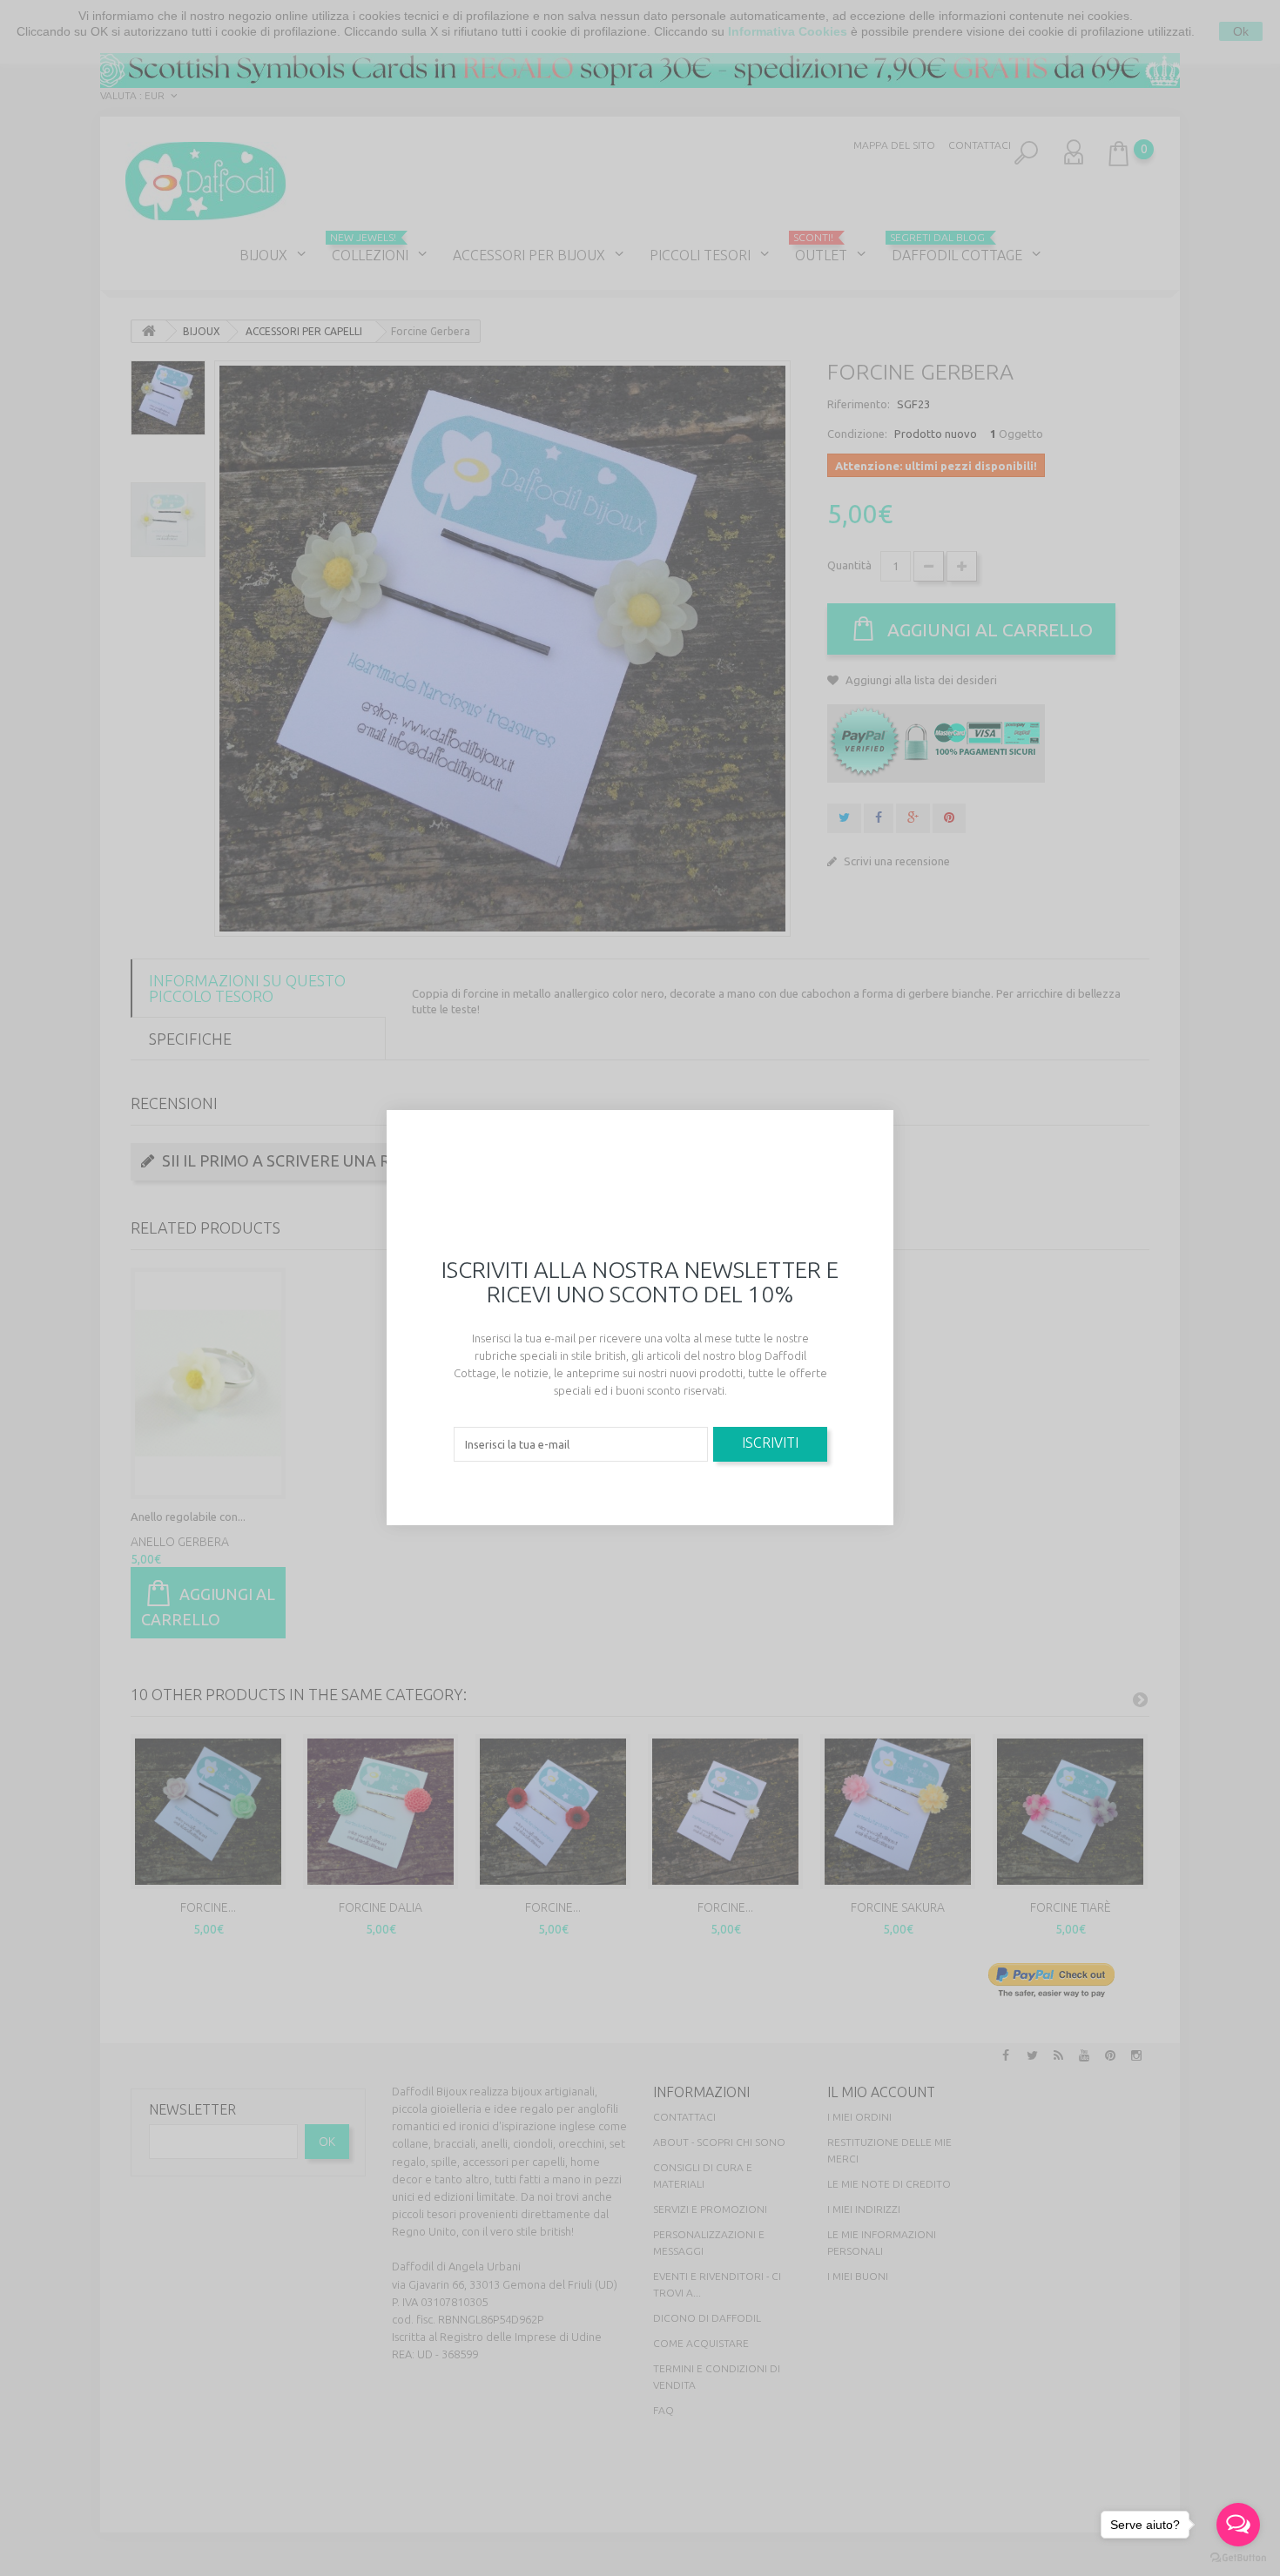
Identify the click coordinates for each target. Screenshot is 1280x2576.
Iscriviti (770, 1443)
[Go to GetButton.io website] (1238, 2558)
